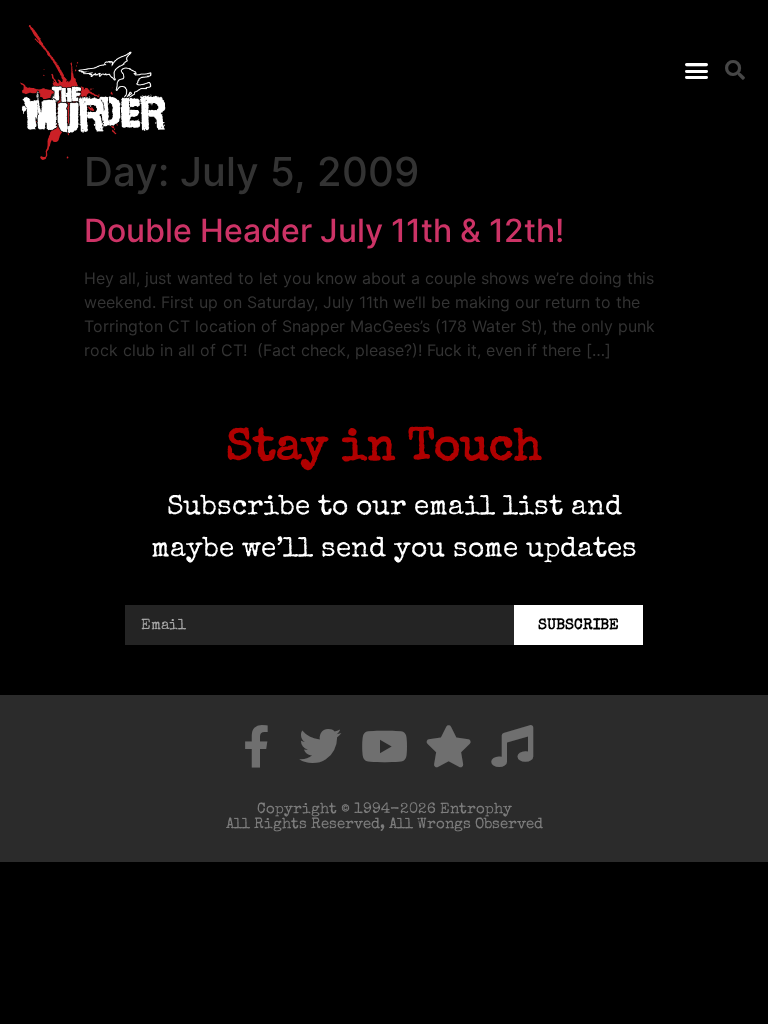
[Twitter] (320, 746)
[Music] (512, 746)
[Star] (448, 746)
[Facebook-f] (256, 746)
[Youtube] (384, 746)
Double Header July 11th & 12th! (324, 230)
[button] (696, 70)
